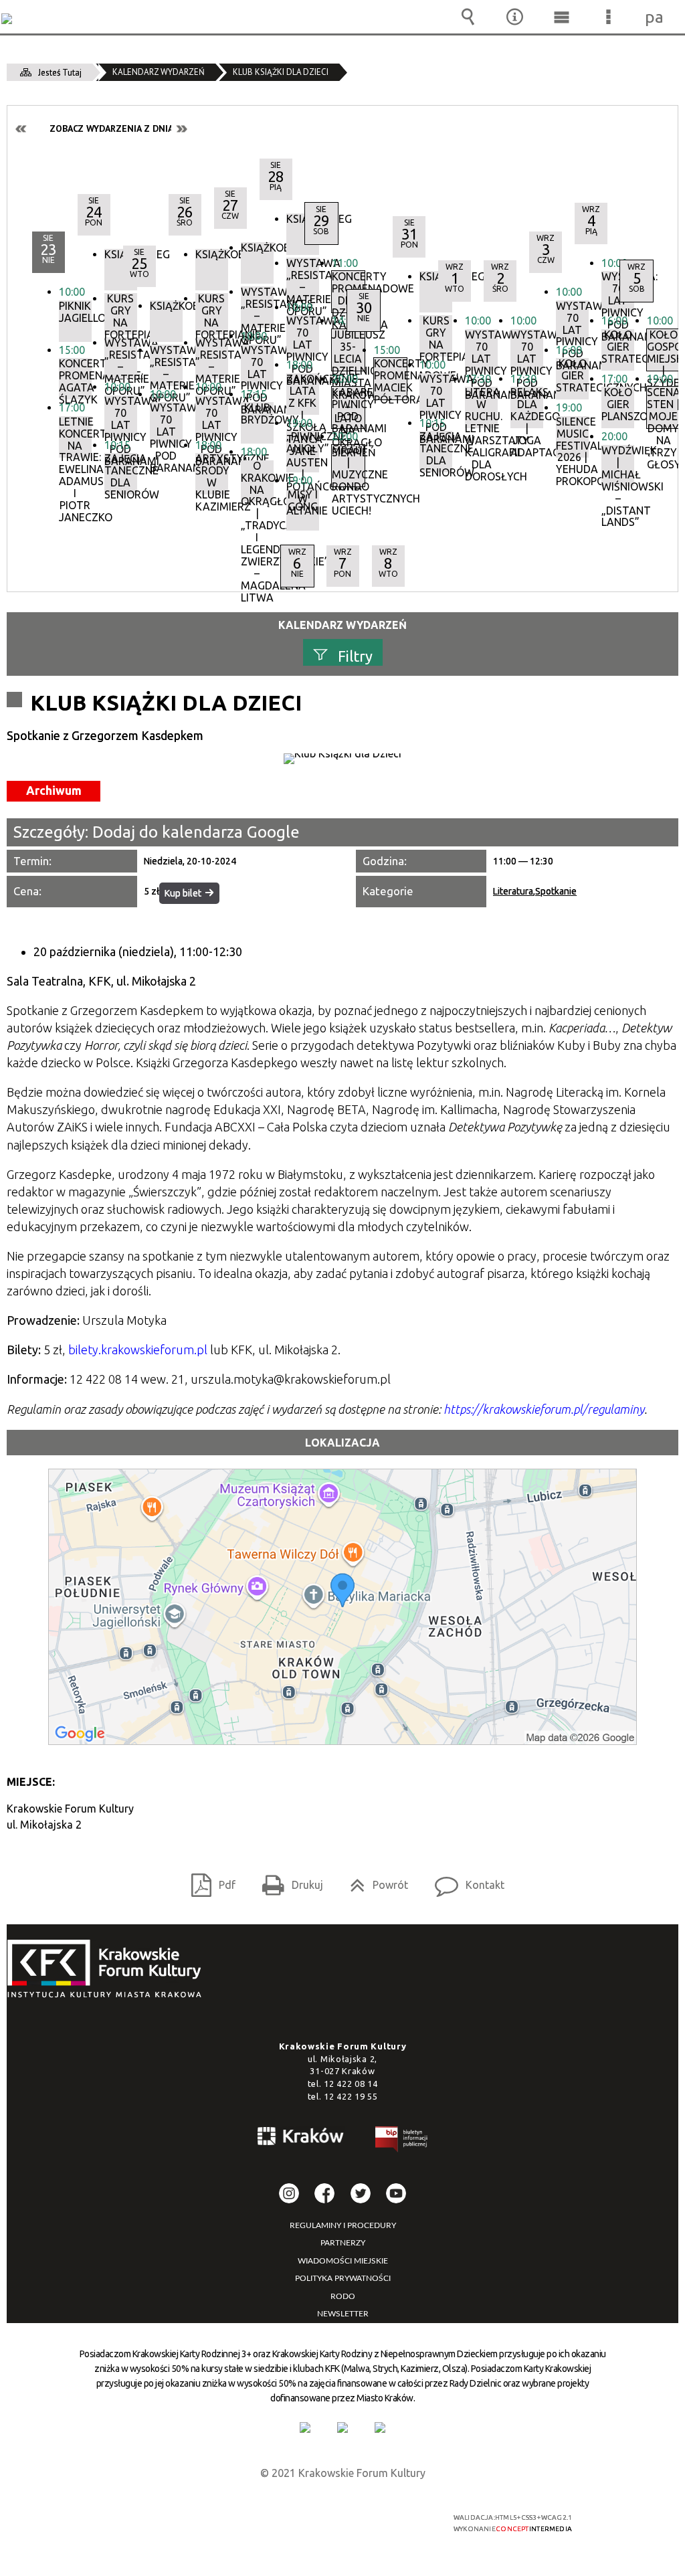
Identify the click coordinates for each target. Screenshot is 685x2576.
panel (655, 17)
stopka (108, 1969)
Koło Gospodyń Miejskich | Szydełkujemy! (663, 350)
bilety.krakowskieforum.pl (138, 1350)
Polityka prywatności (343, 2278)
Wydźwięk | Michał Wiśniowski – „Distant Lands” (618, 466)
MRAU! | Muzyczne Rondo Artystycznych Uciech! (348, 466)
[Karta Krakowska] (380, 2427)
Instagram (289, 2193)
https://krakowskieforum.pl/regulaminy (544, 1409)
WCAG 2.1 (384, 2522)
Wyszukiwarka (468, 17)
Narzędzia (514, 17)
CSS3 (342, 2523)
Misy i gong (303, 501)
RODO (343, 2296)
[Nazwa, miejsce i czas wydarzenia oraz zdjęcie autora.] (342, 759)
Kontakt (464, 1880)
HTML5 (322, 2523)
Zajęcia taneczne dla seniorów (121, 474)
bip (402, 2141)
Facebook (324, 2193)
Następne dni (181, 129)
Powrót (374, 1880)
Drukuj (287, 1880)
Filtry (355, 655)
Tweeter (361, 2193)
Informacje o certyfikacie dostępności (173, 2526)
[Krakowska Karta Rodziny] (305, 2427)
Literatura (513, 891)
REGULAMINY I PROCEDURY (343, 2225)
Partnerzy (343, 2243)
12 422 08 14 (351, 2084)
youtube (396, 2193)
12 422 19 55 (351, 2096)
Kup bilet (183, 893)
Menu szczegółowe (608, 17)
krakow (301, 2138)
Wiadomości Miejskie (343, 2261)
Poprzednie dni (21, 129)
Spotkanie (556, 891)
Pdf (208, 1880)
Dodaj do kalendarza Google (196, 832)
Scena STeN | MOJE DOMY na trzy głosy (663, 407)
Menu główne (561, 17)
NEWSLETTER (343, 2314)
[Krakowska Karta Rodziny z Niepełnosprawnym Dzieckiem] (342, 2427)
